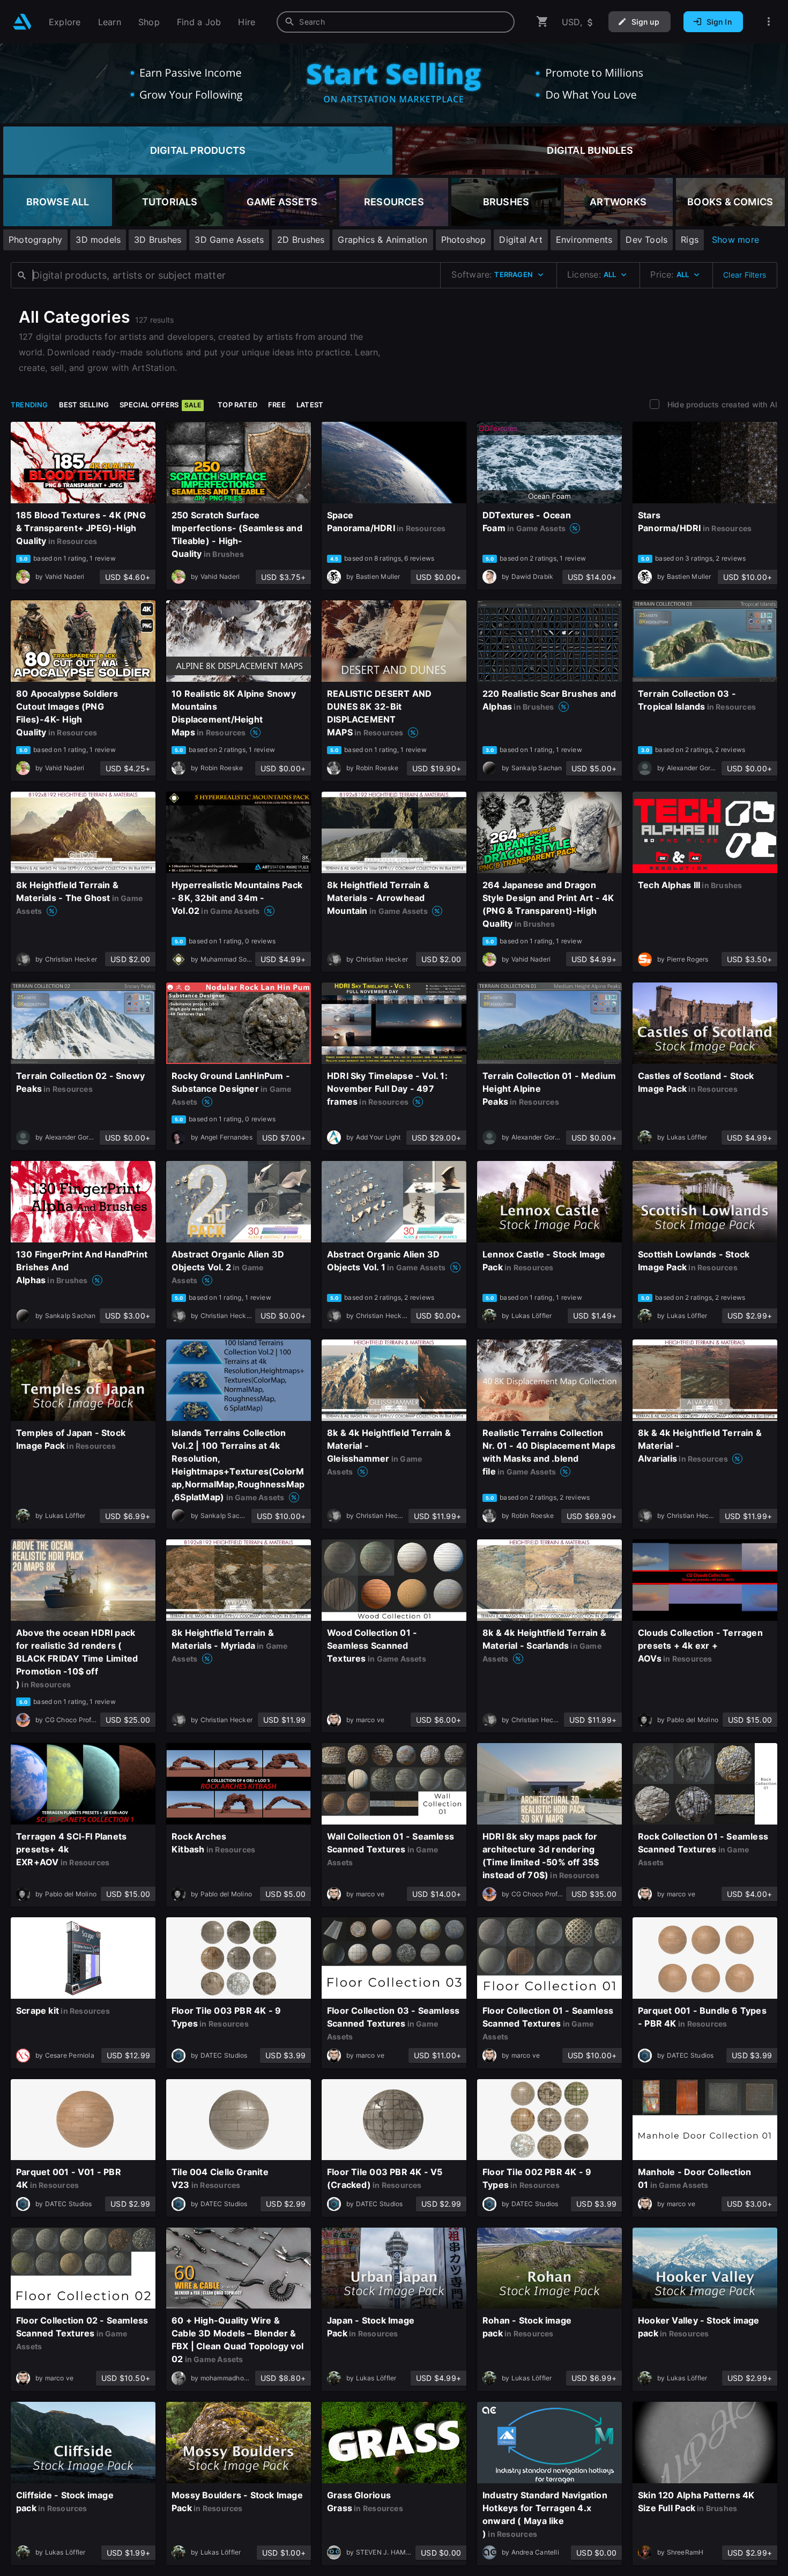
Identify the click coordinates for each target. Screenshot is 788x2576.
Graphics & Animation (382, 240)
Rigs (690, 240)
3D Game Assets (229, 240)
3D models (98, 240)
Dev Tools (646, 240)
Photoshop (464, 240)
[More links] (769, 22)
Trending (29, 405)
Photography (35, 240)
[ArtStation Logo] (22, 22)
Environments (584, 240)
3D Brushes (158, 240)
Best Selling (84, 405)
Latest (310, 405)
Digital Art (521, 240)
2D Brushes (301, 240)
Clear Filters (745, 275)
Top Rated (237, 405)
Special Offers (160, 405)
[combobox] (396, 22)
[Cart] (542, 22)
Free (277, 405)
